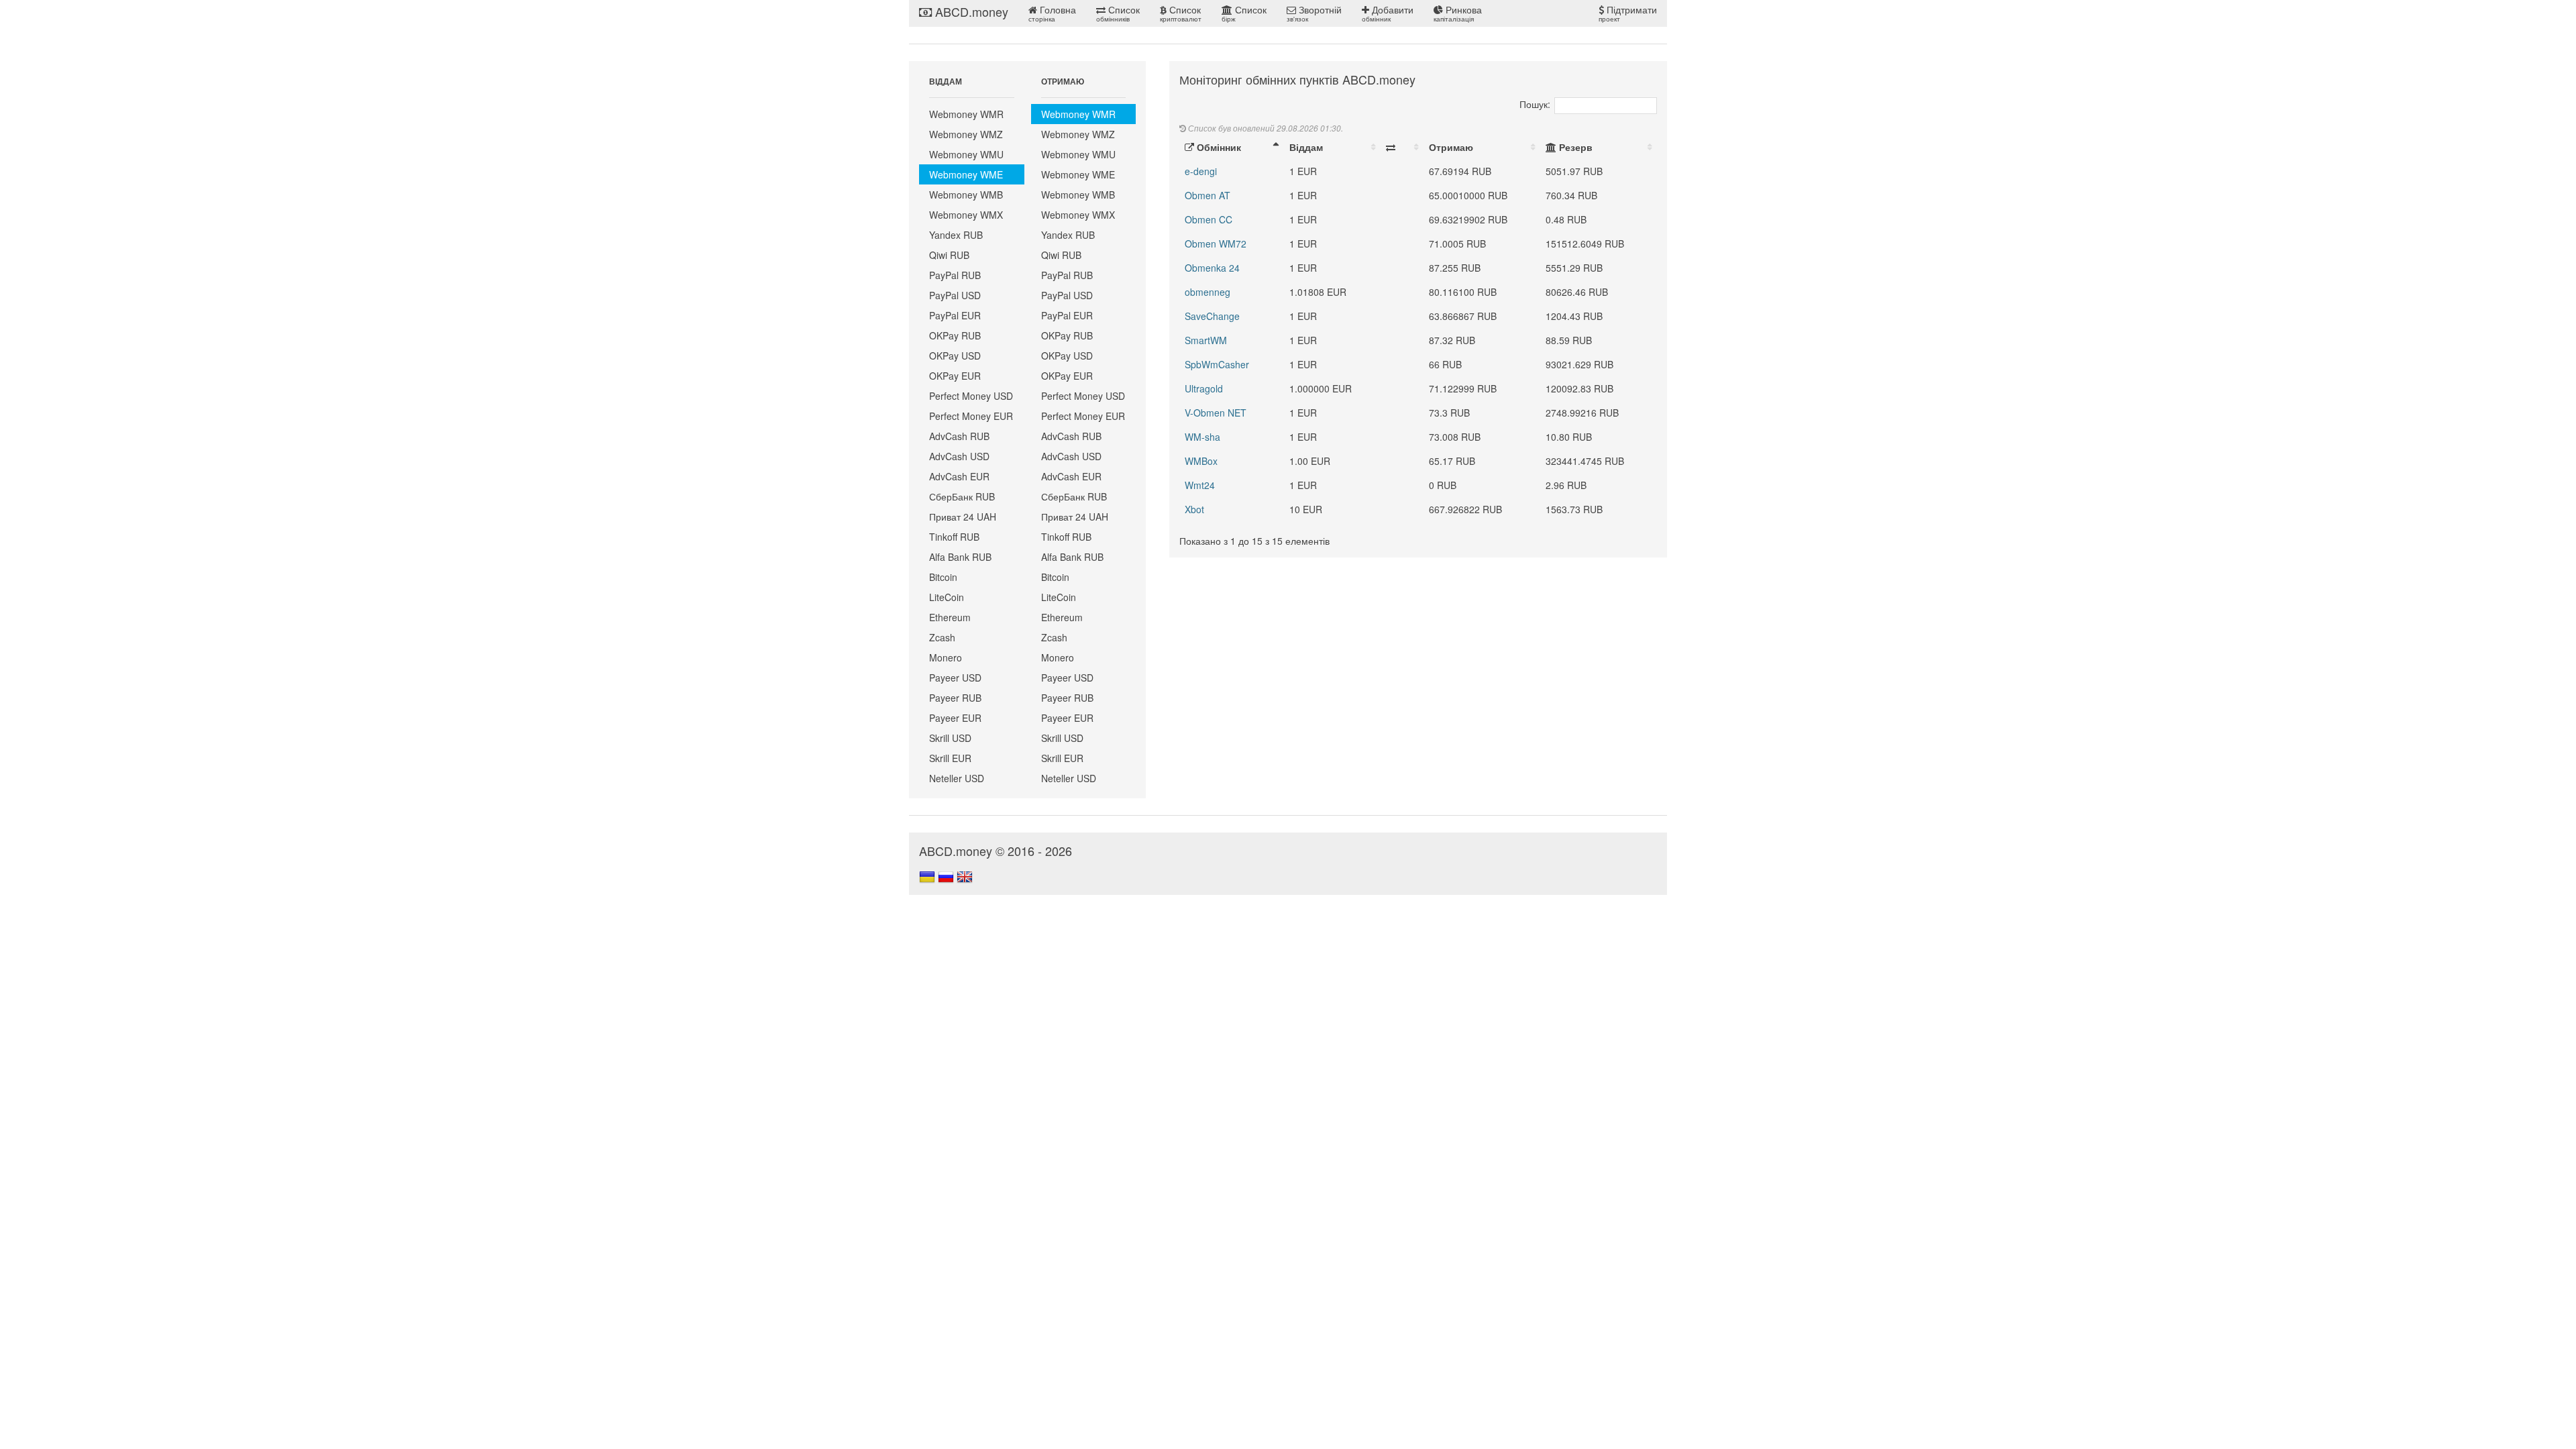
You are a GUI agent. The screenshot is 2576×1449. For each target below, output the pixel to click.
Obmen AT (1207, 195)
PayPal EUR (955, 315)
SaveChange (1212, 316)
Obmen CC (1209, 219)
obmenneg (1207, 292)
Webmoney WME (966, 174)
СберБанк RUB (962, 496)
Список (1118, 13)
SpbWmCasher (1217, 364)
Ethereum (950, 617)
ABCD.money (970, 11)
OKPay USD (955, 356)
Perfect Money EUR (971, 416)
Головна (1052, 13)
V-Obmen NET (1216, 413)
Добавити (1388, 13)
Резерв (1574, 147)
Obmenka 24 (1212, 268)
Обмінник (1218, 147)
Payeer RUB (955, 698)
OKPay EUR (955, 376)
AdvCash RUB (959, 436)
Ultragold (1204, 388)
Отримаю (1451, 147)
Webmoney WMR (966, 114)
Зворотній (1314, 13)
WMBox (1201, 461)
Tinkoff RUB (954, 537)
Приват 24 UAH (963, 517)
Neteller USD (957, 778)
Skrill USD (950, 738)
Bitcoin (943, 577)
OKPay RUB (955, 335)
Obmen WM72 (1216, 244)
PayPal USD (955, 295)
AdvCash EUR (959, 476)
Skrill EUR (950, 758)
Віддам (1306, 147)
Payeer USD (955, 678)
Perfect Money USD (971, 396)
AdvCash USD (959, 456)
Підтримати (1628, 13)
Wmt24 (1200, 485)
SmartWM (1206, 340)
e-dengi (1201, 171)
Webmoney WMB (966, 195)
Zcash (942, 637)
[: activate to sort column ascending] (1402, 147)
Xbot (1194, 509)
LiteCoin (947, 597)
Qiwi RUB (949, 255)
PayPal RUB (955, 275)
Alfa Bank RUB (960, 557)
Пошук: (1535, 104)
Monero (946, 657)
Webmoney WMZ (966, 134)
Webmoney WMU (966, 154)
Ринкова (1458, 13)
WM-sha (1202, 437)
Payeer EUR (955, 718)
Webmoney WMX (966, 215)
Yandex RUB (956, 235)
